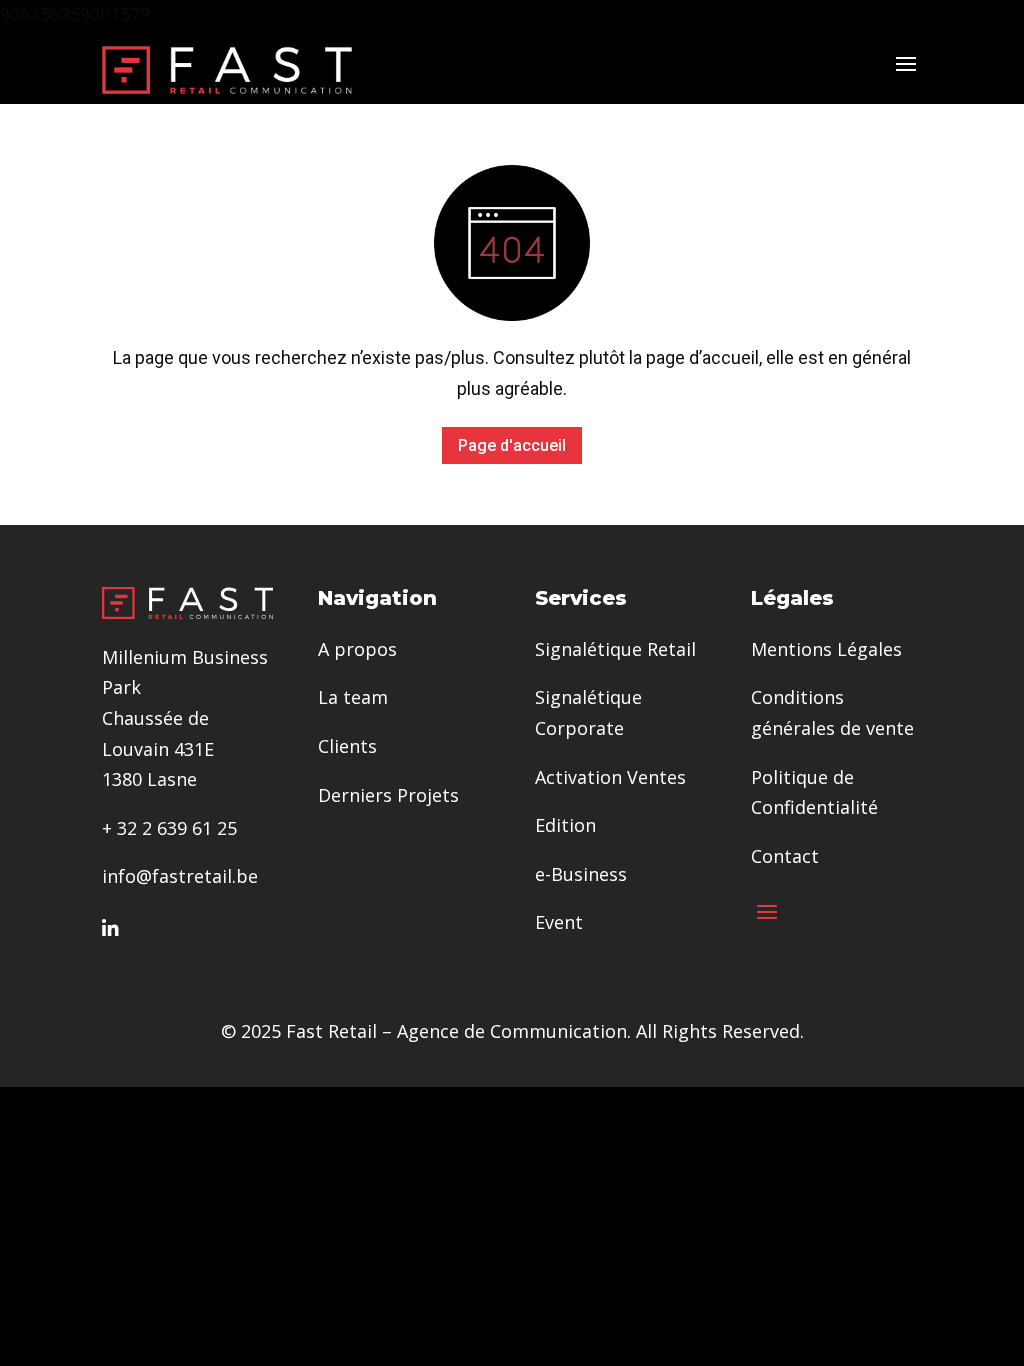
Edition (565, 825)
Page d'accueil (512, 445)
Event (559, 922)
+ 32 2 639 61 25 (169, 828)
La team (353, 697)
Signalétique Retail (615, 649)
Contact (785, 856)
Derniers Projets (388, 795)
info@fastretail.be (180, 876)
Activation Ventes (610, 777)
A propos (357, 649)
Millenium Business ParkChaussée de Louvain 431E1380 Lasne (185, 718)
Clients (347, 746)
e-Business (581, 874)
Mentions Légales (826, 649)
